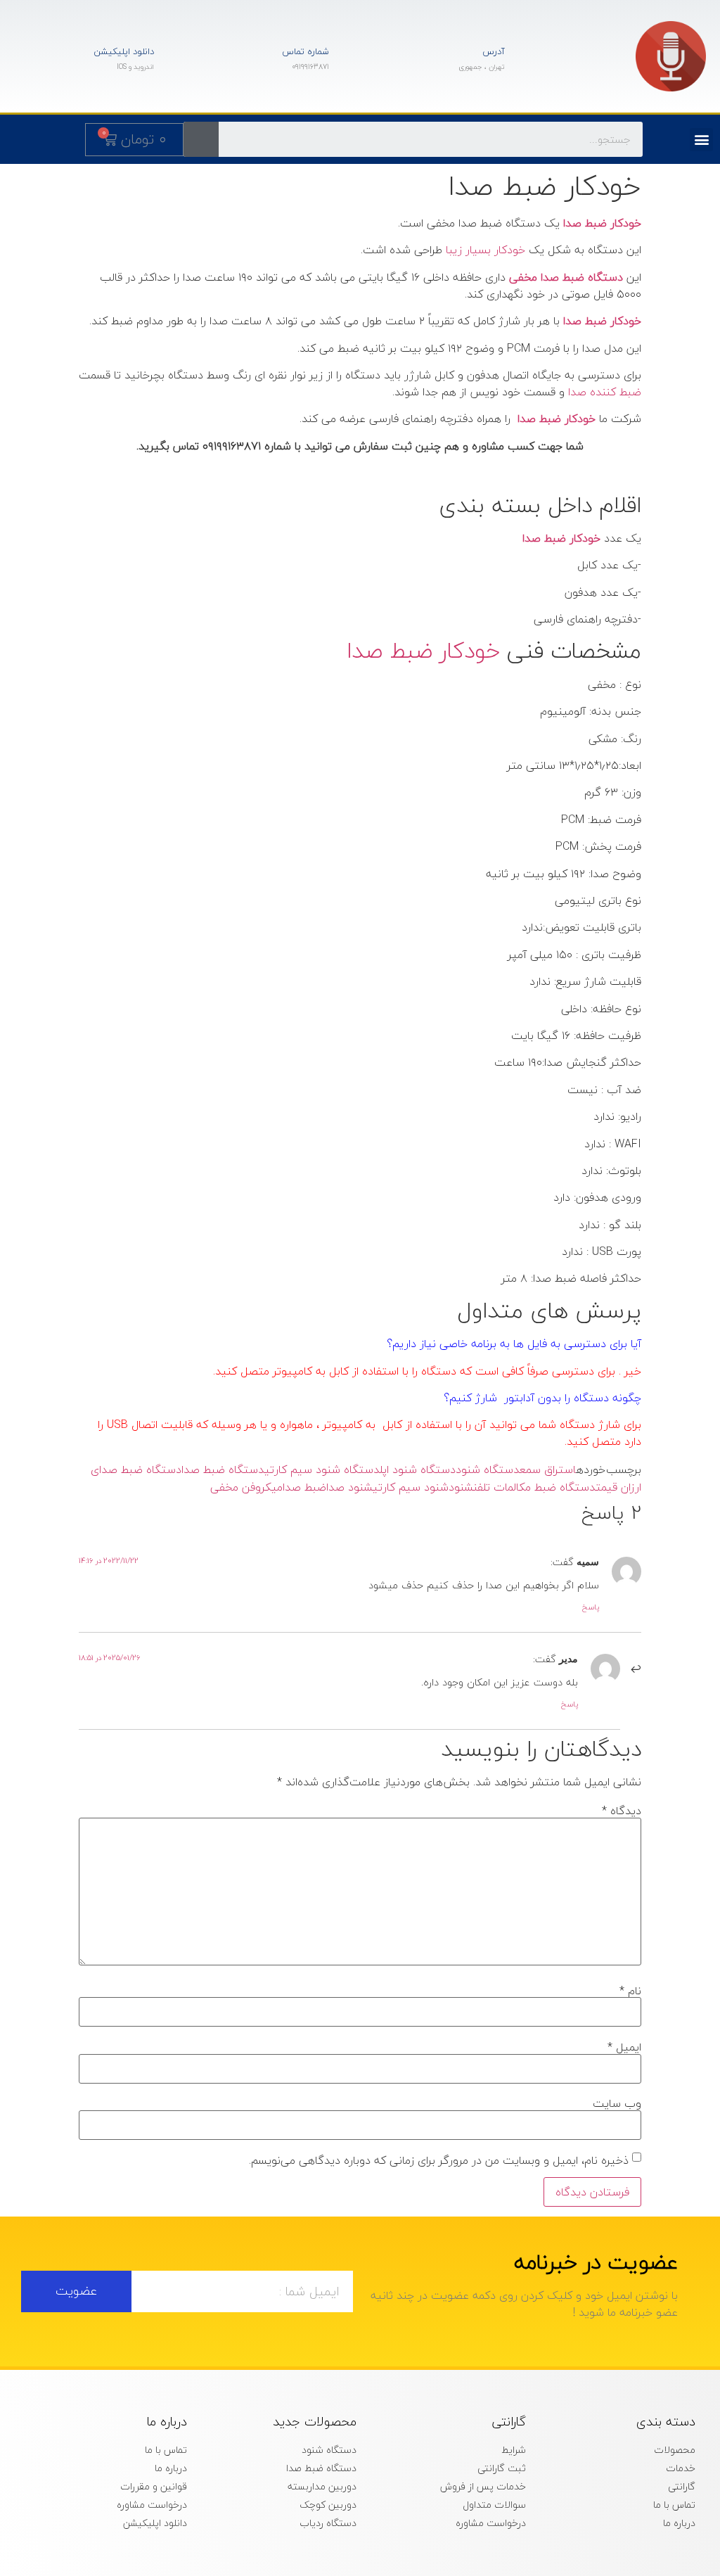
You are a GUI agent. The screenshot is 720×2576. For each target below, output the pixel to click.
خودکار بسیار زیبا (486, 250)
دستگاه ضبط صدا (223, 1469)
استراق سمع (548, 1469)
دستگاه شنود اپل (418, 1469)
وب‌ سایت (617, 2103)
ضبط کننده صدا (605, 392)
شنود (461, 1487)
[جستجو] (201, 139)
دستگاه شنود (488, 1469)
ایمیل (624, 2047)
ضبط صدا (304, 1487)
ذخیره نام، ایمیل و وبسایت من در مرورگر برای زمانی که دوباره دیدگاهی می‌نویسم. (439, 2160)
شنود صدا (349, 1487)
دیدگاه (622, 1811)
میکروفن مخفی (246, 1487)
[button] (701, 140)
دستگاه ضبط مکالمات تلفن (534, 1487)
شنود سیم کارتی (411, 1487)
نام (630, 1991)
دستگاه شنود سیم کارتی (322, 1469)
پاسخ (591, 1607)
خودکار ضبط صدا (423, 650)
